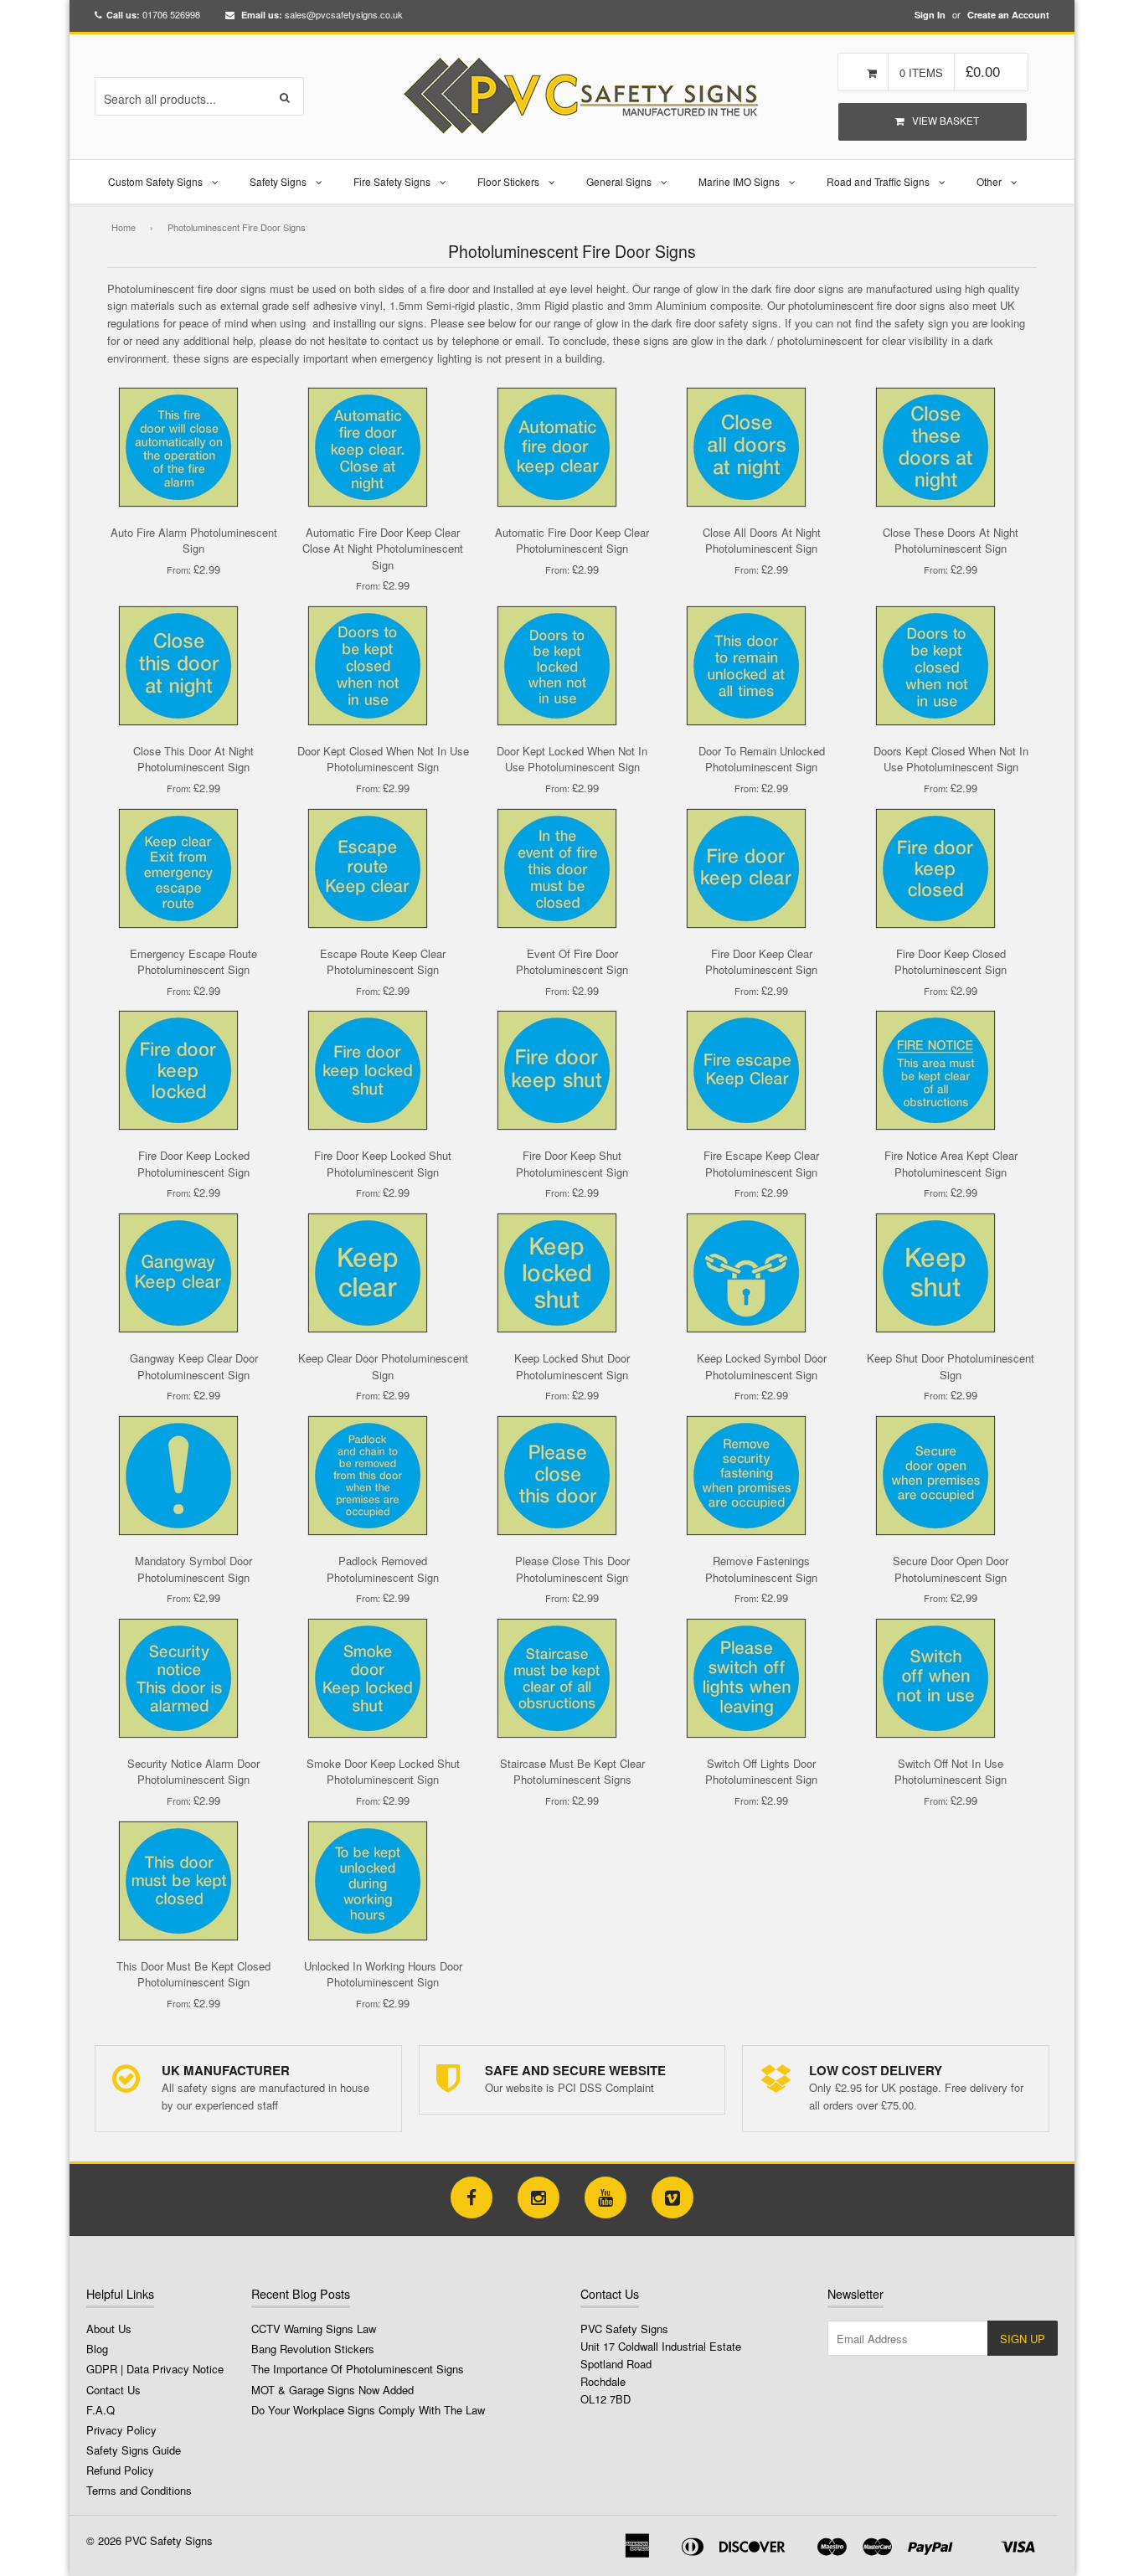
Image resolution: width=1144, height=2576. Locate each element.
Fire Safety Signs (392, 181)
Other (989, 181)
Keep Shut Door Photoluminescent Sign (951, 1366)
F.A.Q (100, 2410)
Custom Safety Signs (155, 181)
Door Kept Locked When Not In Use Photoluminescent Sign (572, 759)
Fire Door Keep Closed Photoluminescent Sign (951, 962)
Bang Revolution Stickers (313, 2349)
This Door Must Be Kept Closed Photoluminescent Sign (193, 1974)
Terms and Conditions (139, 2490)
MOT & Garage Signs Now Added (332, 2390)
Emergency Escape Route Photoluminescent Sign (193, 962)
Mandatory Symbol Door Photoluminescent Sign (193, 1569)
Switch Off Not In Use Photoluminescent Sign (951, 1772)
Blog (97, 2349)
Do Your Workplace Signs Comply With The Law (368, 2410)
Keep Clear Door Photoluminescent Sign (383, 1366)
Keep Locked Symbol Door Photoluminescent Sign (762, 1366)
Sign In (930, 15)
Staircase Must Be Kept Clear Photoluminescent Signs (572, 1772)
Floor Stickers (508, 181)
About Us (109, 2329)
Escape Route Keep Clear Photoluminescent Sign (383, 962)
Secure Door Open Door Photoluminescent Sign (951, 1569)
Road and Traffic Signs (878, 181)
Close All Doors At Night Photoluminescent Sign (762, 541)
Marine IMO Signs (739, 181)
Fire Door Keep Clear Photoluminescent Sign (761, 962)
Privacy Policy (121, 2430)
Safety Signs (278, 181)
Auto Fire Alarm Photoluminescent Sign (194, 541)
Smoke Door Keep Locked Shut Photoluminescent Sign (383, 1772)
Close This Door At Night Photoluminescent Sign (193, 759)
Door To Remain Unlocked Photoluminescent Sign (762, 759)
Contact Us (113, 2390)
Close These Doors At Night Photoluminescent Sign (951, 541)
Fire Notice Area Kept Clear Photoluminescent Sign (951, 1164)
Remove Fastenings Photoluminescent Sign (761, 1569)
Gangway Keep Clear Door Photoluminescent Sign (194, 1366)
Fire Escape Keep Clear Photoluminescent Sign (761, 1164)
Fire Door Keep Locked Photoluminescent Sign (193, 1164)
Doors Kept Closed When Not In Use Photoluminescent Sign (951, 759)
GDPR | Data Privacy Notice (155, 2369)
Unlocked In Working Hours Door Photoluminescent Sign (383, 1974)
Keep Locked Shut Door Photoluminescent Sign (572, 1366)
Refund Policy (120, 2470)
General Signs (619, 181)
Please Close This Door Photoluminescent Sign (572, 1569)
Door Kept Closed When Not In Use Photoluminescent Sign (383, 759)
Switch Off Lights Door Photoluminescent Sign (761, 1772)
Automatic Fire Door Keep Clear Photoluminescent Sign (572, 541)
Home (124, 227)
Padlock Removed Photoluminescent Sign (383, 1569)
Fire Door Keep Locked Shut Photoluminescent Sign (383, 1164)
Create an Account (1008, 15)
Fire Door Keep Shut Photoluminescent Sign (572, 1164)
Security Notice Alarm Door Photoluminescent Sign (193, 1772)
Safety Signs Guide (134, 2450)
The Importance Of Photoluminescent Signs (358, 2369)
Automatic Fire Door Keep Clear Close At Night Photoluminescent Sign (383, 549)
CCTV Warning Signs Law (314, 2329)
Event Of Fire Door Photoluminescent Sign (572, 962)
